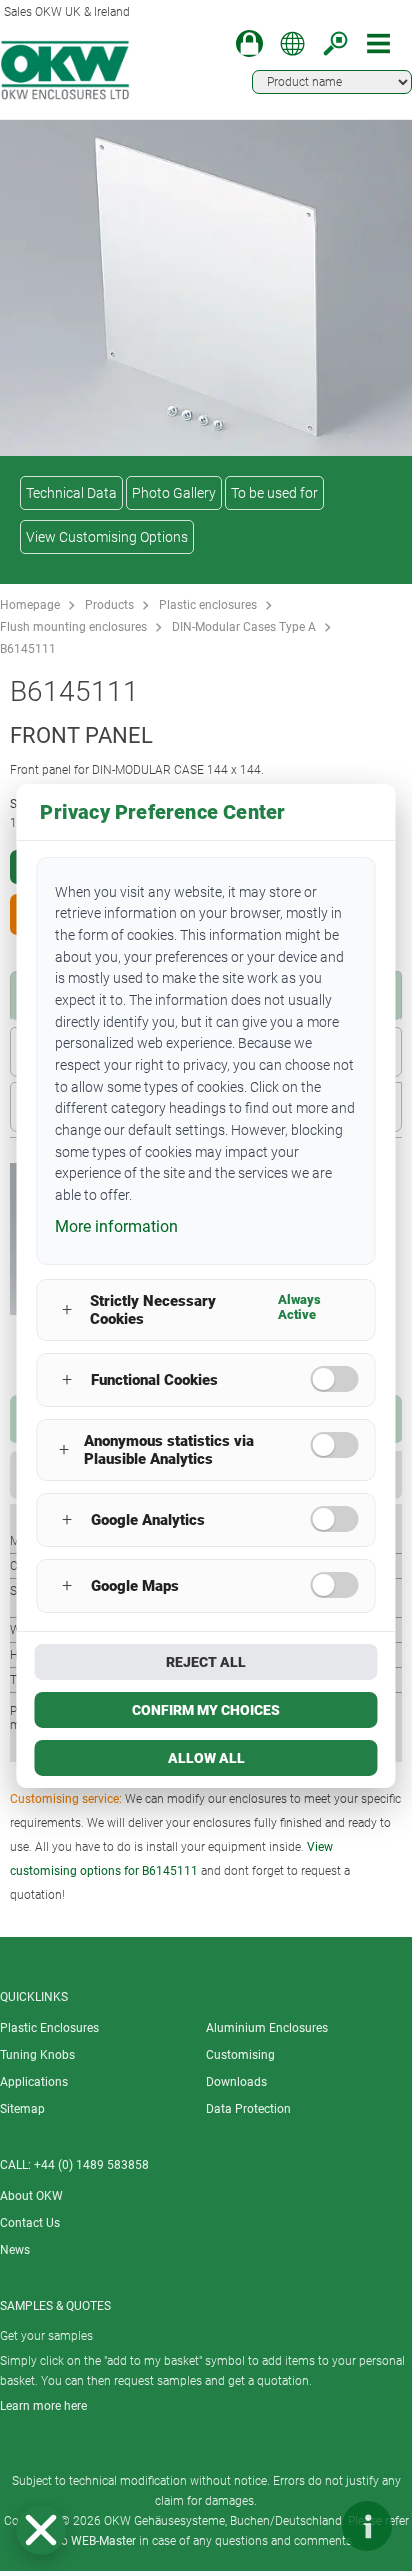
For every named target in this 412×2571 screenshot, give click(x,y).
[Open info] (367, 2526)
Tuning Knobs (37, 2055)
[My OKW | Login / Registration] (249, 43)
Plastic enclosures (208, 605)
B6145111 (28, 649)
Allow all (206, 1758)
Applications (34, 2082)
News (15, 2250)
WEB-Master (103, 2541)
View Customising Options (107, 537)
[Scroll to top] (307, 2526)
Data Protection (248, 2109)
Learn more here (43, 2406)
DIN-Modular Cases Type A (244, 627)
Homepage (30, 605)
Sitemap (22, 2109)
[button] (41, 2530)
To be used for (274, 493)
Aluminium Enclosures (267, 2028)
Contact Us (30, 2223)
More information (116, 1226)
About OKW (31, 2196)
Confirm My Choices (206, 1710)
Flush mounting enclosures (73, 627)
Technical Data (71, 493)
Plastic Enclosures (49, 2028)
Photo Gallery (174, 493)
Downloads (236, 2082)
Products (109, 605)
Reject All (206, 1662)
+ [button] (67, 1309)
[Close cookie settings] (41, 2530)
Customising (240, 2055)
